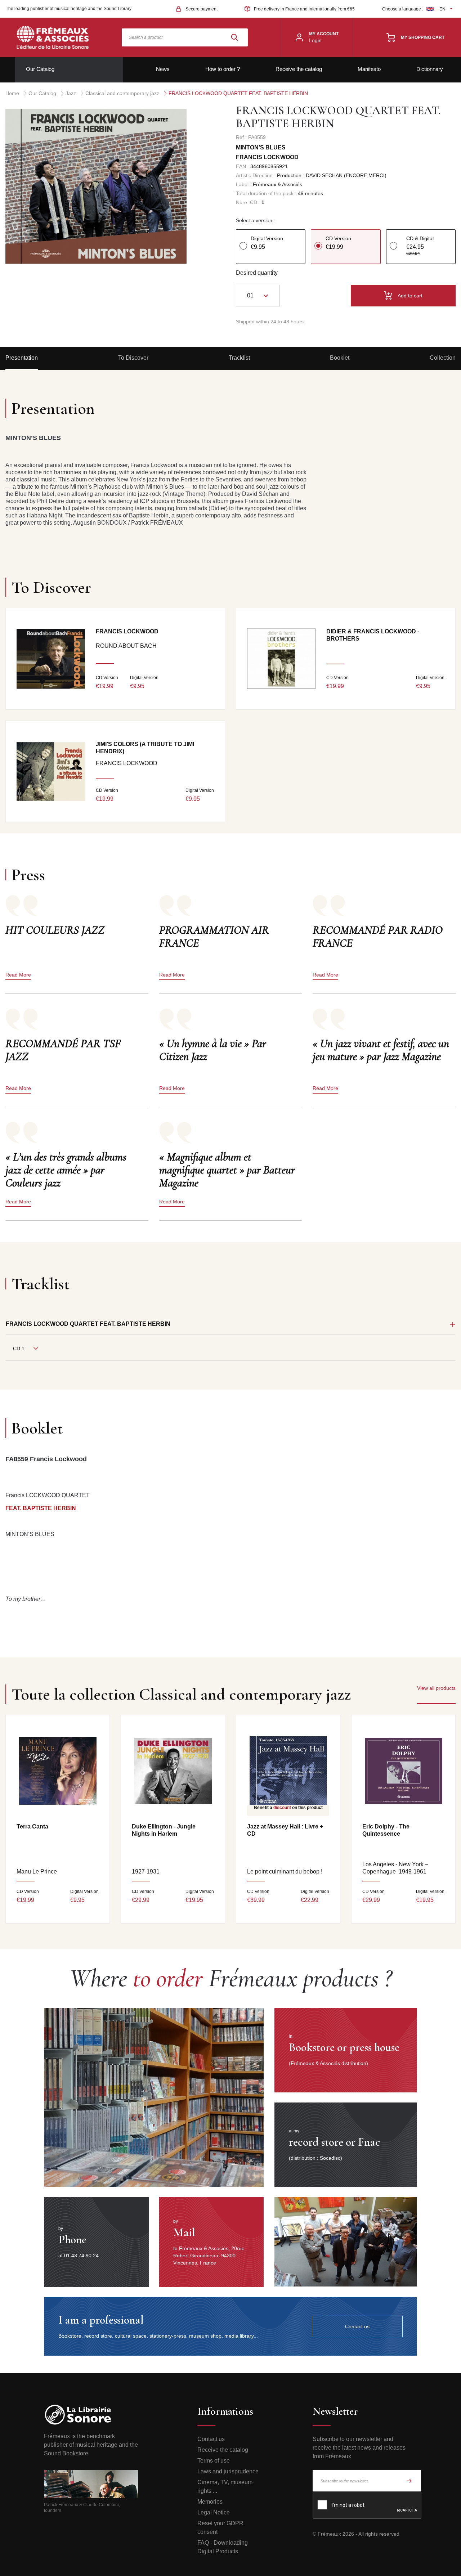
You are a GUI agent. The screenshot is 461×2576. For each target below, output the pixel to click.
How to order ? (223, 69)
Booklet (340, 358)
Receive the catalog (299, 69)
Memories (210, 2502)
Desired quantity (257, 273)
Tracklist (239, 358)
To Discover (133, 358)
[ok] (409, 2481)
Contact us (211, 2439)
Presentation (22, 358)
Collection (443, 358)
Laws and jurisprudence (228, 2471)
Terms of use (214, 2461)
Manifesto (369, 69)
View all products (436, 1688)
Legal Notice (214, 2512)
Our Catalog (40, 69)
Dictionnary (430, 69)
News (163, 69)
